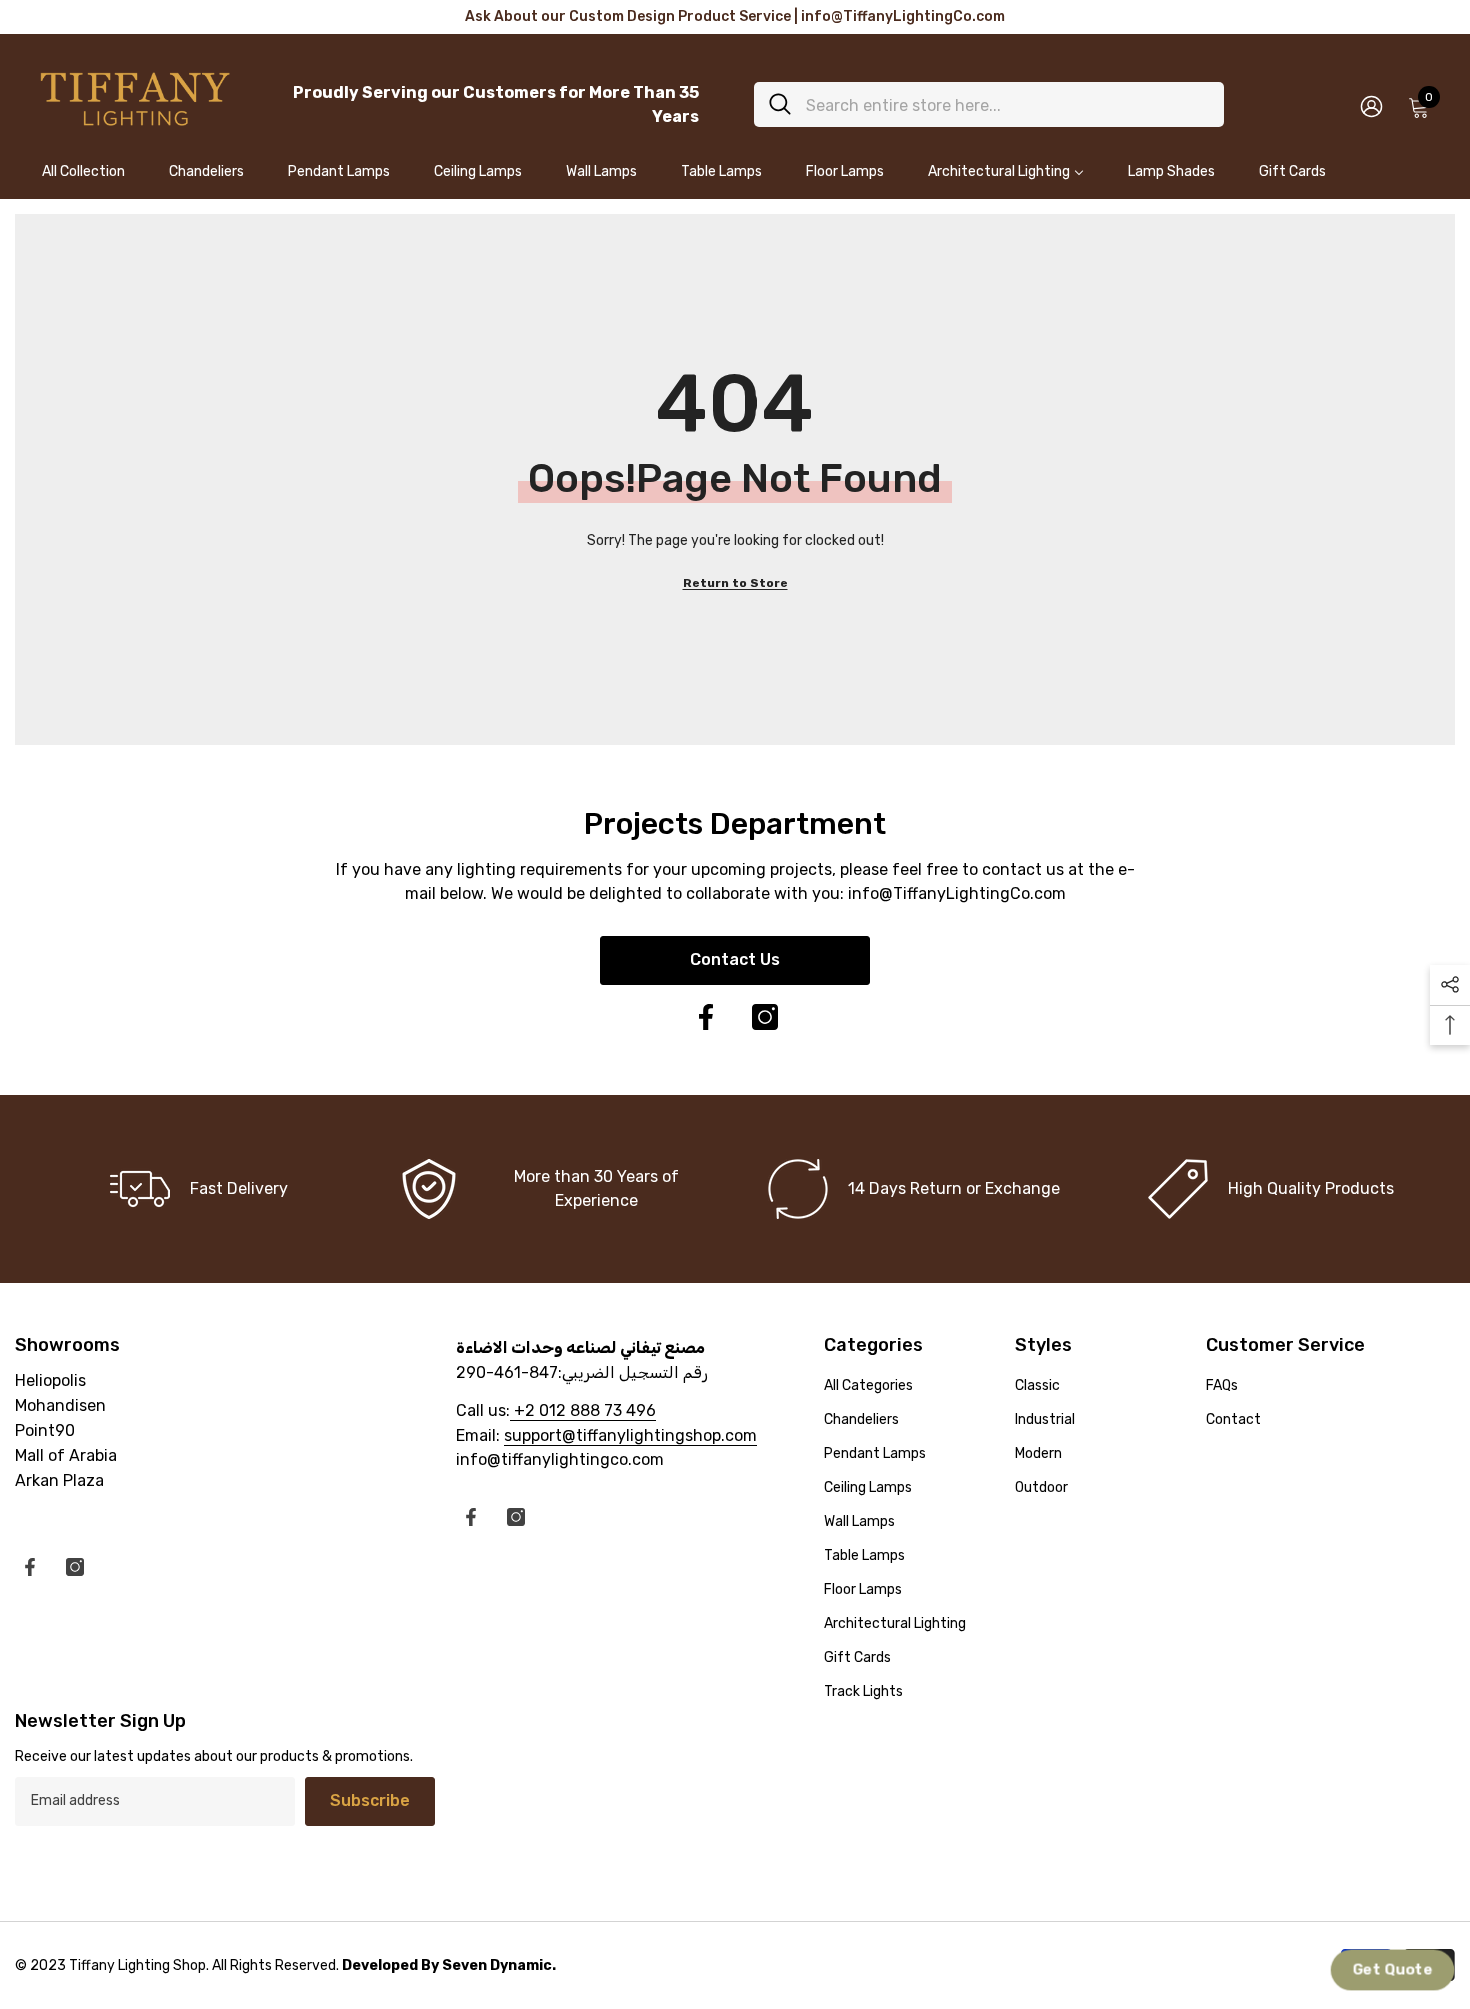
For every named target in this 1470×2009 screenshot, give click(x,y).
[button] (1392, 1970)
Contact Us (735, 959)
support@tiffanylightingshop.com (630, 1435)
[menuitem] (83, 180)
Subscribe (370, 1800)
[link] (557, 1189)
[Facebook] (706, 1017)
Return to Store (735, 583)
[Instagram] (765, 1017)
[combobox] (1007, 104)
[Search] (989, 104)
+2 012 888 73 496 (583, 1410)
